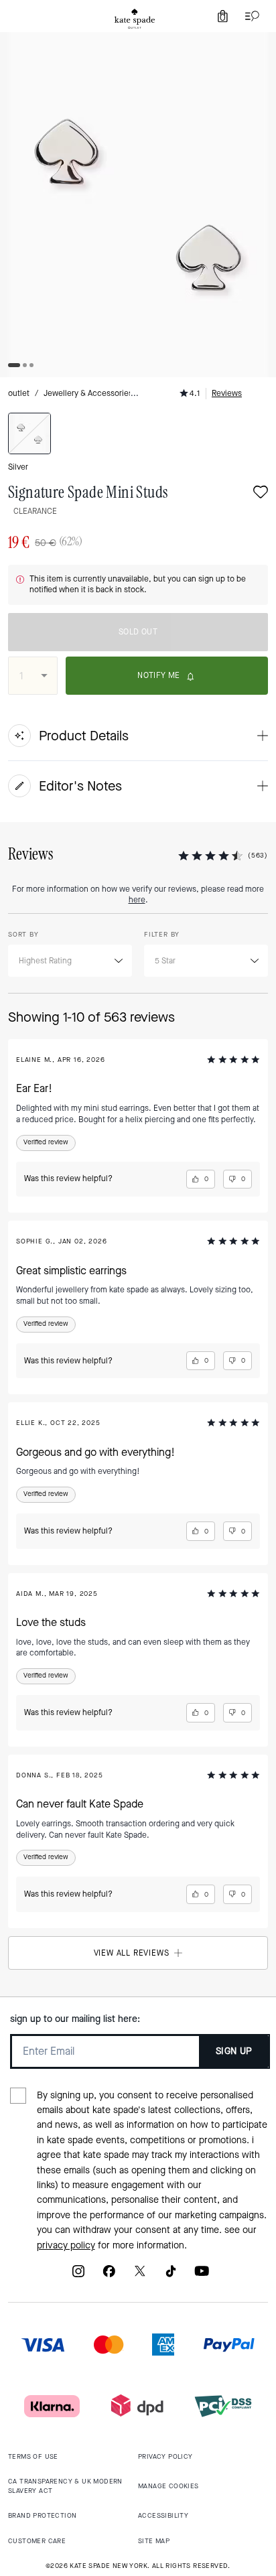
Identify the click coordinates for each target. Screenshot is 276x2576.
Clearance (35, 511)
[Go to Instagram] (78, 2276)
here (137, 900)
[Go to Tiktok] (171, 2276)
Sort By (23, 934)
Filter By (162, 934)
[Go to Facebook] (109, 2276)
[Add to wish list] (261, 493)
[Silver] (29, 433)
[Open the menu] (249, 16)
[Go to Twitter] (140, 2276)
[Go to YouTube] (202, 2276)
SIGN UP (234, 2051)
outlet (19, 393)
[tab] (135, 19)
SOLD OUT (138, 632)
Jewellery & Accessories (88, 393)
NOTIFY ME (159, 675)
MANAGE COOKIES (168, 2486)
